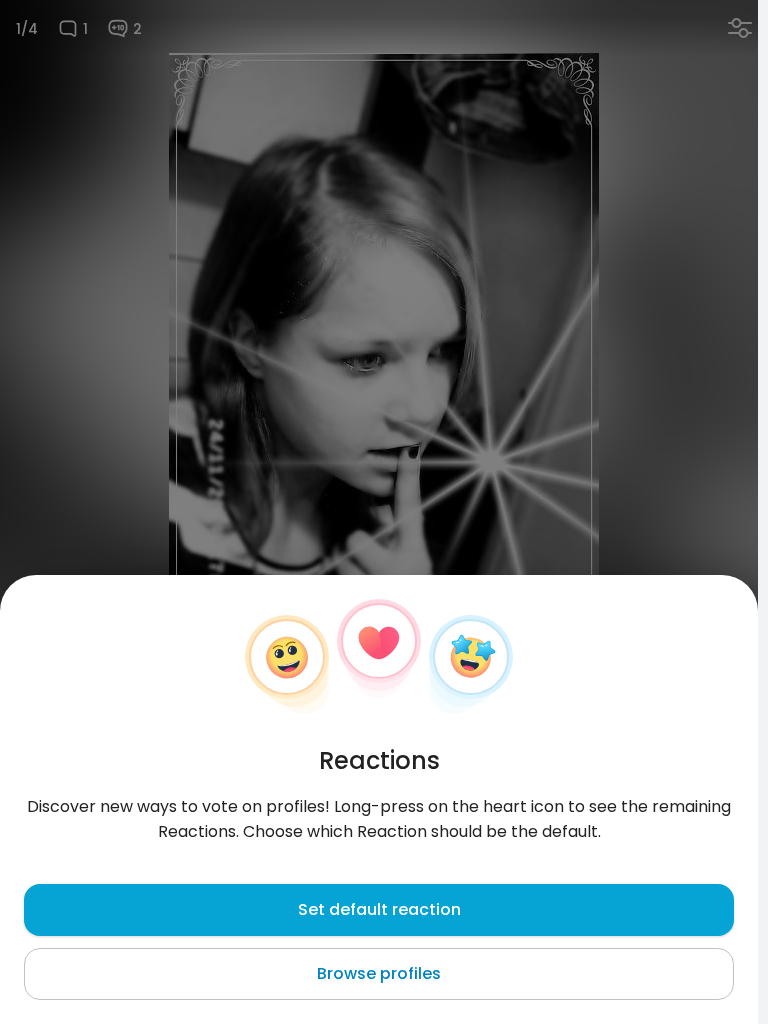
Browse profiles (379, 973)
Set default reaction (379, 909)
